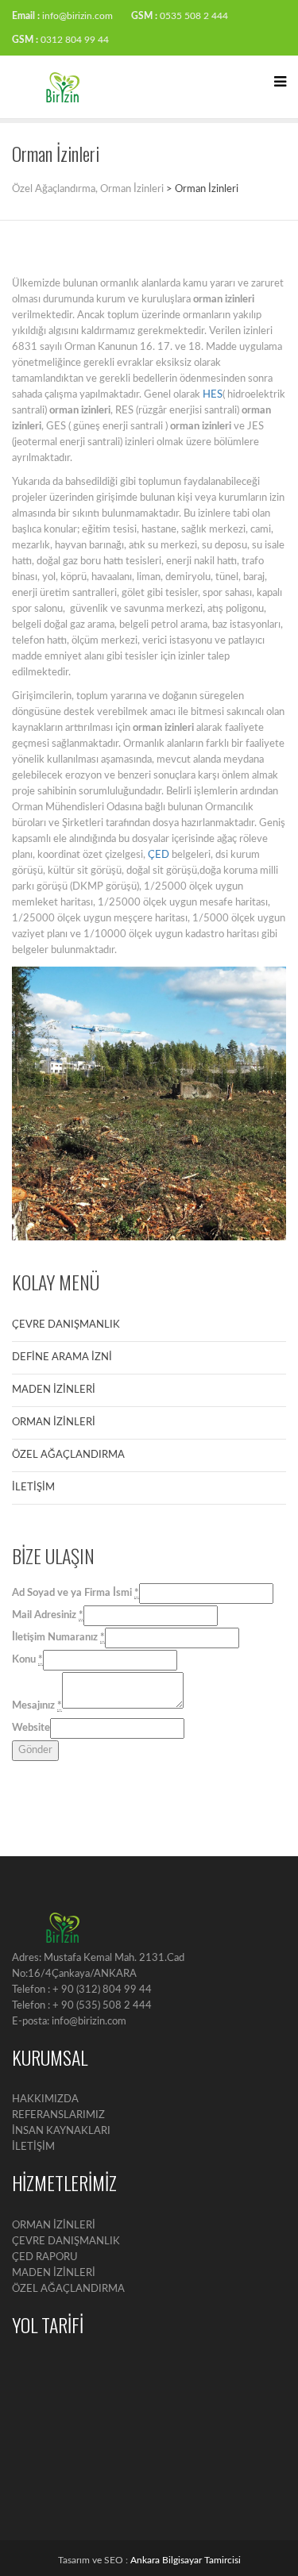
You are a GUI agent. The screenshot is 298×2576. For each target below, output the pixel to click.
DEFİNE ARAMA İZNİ (62, 1357)
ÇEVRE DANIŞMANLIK (66, 1325)
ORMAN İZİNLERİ (54, 1423)
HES (213, 395)
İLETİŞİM (33, 1488)
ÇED (159, 855)
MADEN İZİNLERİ (54, 1390)
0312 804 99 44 (75, 40)
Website (31, 1728)
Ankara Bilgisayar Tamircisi (186, 2560)
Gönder (35, 1750)
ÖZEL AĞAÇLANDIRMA (68, 1455)
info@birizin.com (77, 16)
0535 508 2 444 (194, 16)
